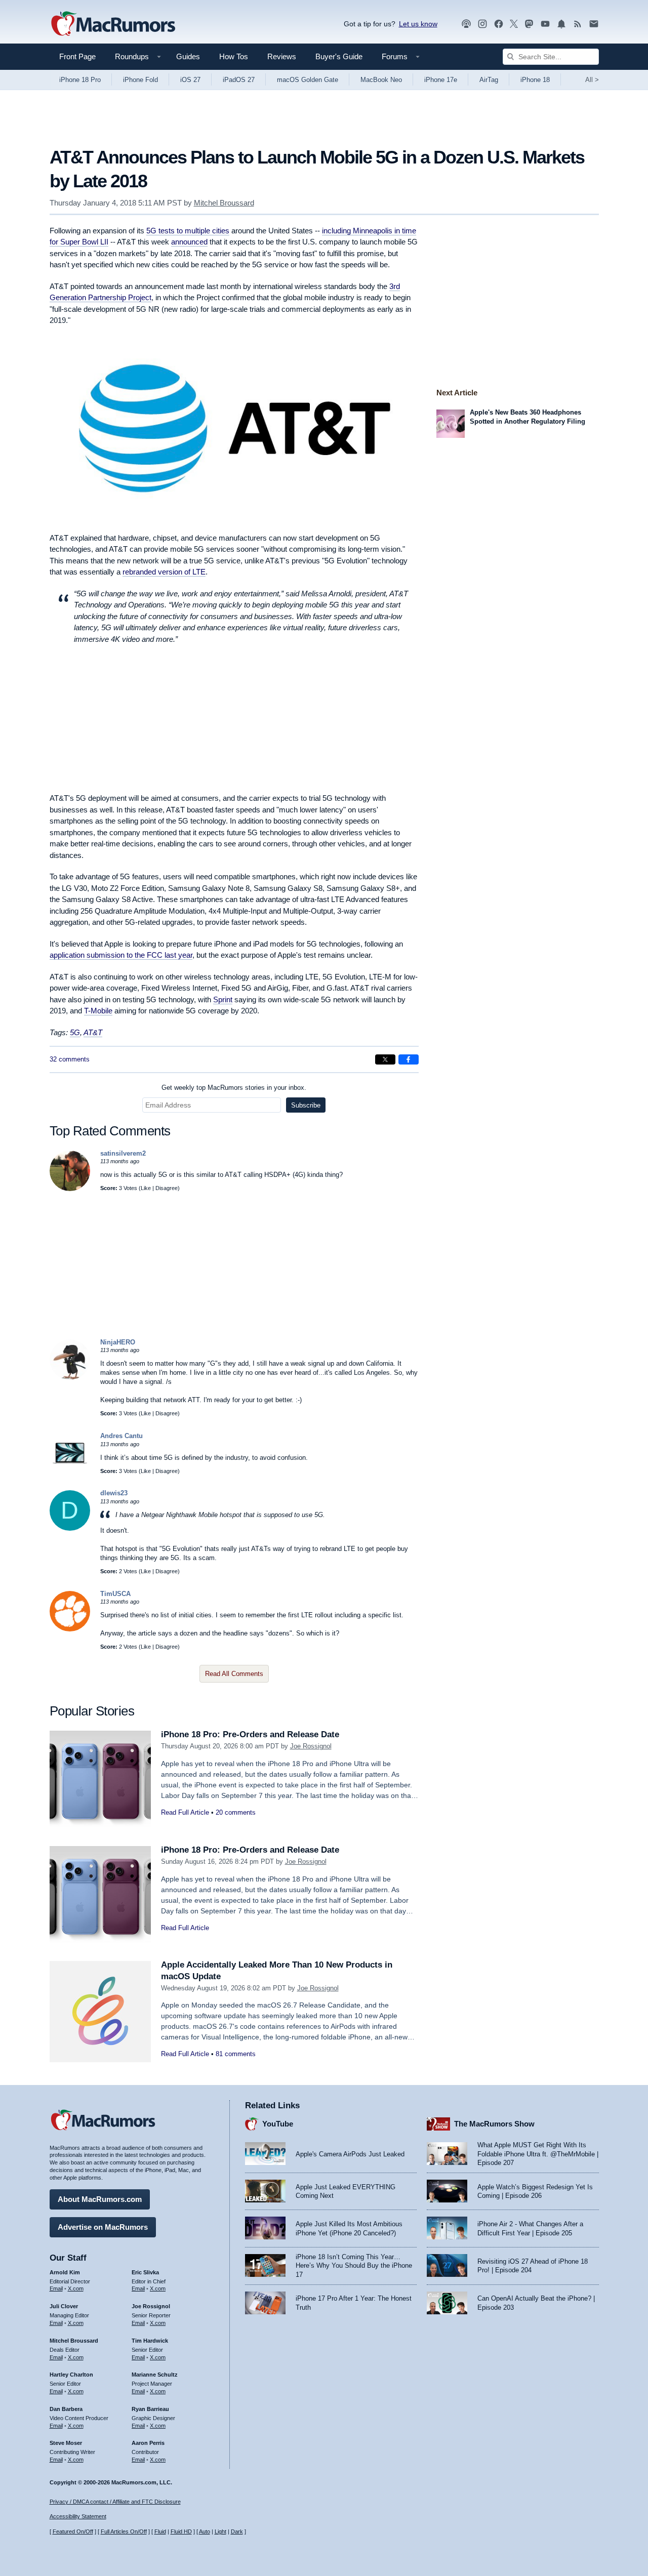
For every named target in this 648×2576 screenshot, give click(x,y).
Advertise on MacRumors (103, 2227)
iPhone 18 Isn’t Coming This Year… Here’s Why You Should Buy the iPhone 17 (354, 2266)
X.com (76, 2288)
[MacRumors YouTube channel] (545, 24)
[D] (70, 1528)
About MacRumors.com (100, 2199)
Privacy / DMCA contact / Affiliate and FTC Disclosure (115, 2502)
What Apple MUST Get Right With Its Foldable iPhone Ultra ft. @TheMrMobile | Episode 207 (538, 2154)
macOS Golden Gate (308, 80)
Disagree (167, 1188)
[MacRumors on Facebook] (499, 24)
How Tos (234, 56)
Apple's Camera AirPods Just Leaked (350, 2154)
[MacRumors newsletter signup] (594, 24)
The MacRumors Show (494, 2124)
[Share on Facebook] (409, 1059)
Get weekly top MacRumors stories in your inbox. (234, 1088)
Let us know (418, 24)
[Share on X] (385, 1059)
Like (146, 1188)
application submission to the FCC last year (121, 955)
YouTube (278, 2124)
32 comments (70, 1059)
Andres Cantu (121, 1436)
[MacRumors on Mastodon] (529, 24)
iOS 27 (190, 80)
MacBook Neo (381, 80)
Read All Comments (234, 1674)
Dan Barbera (66, 2409)
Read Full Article (185, 1812)
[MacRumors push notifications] (561, 24)
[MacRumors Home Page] (113, 24)
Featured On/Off (73, 2531)
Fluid (160, 2531)
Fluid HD (181, 2531)
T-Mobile (98, 1011)
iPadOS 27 (239, 80)
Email (56, 2288)
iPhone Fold (140, 80)
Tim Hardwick (150, 2341)
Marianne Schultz (155, 2375)
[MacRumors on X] (514, 24)
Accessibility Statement (78, 2516)
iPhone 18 (535, 80)
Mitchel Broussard (224, 203)
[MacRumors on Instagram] (482, 24)
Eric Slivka (145, 2272)
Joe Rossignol (311, 1746)
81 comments (236, 2054)
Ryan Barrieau (150, 2409)
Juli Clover (64, 2306)
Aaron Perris (148, 2443)
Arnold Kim (65, 2272)
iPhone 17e (441, 80)
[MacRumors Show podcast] (466, 24)
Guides (188, 56)
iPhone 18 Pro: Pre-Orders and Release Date (250, 1734)
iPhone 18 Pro (80, 80)
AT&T (93, 1032)
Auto (205, 2531)
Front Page (77, 56)
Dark (237, 2531)
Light (220, 2531)
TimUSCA (115, 1594)
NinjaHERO (118, 1342)
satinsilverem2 (123, 1153)
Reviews (282, 56)
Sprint (223, 999)
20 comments (236, 1812)
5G (75, 1032)
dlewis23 (114, 1493)
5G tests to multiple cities (188, 231)
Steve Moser (66, 2443)
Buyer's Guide (339, 56)
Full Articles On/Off (124, 2531)
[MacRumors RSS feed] (578, 24)
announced (189, 242)
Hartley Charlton (71, 2375)
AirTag (489, 80)
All (592, 80)
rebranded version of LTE (164, 572)
